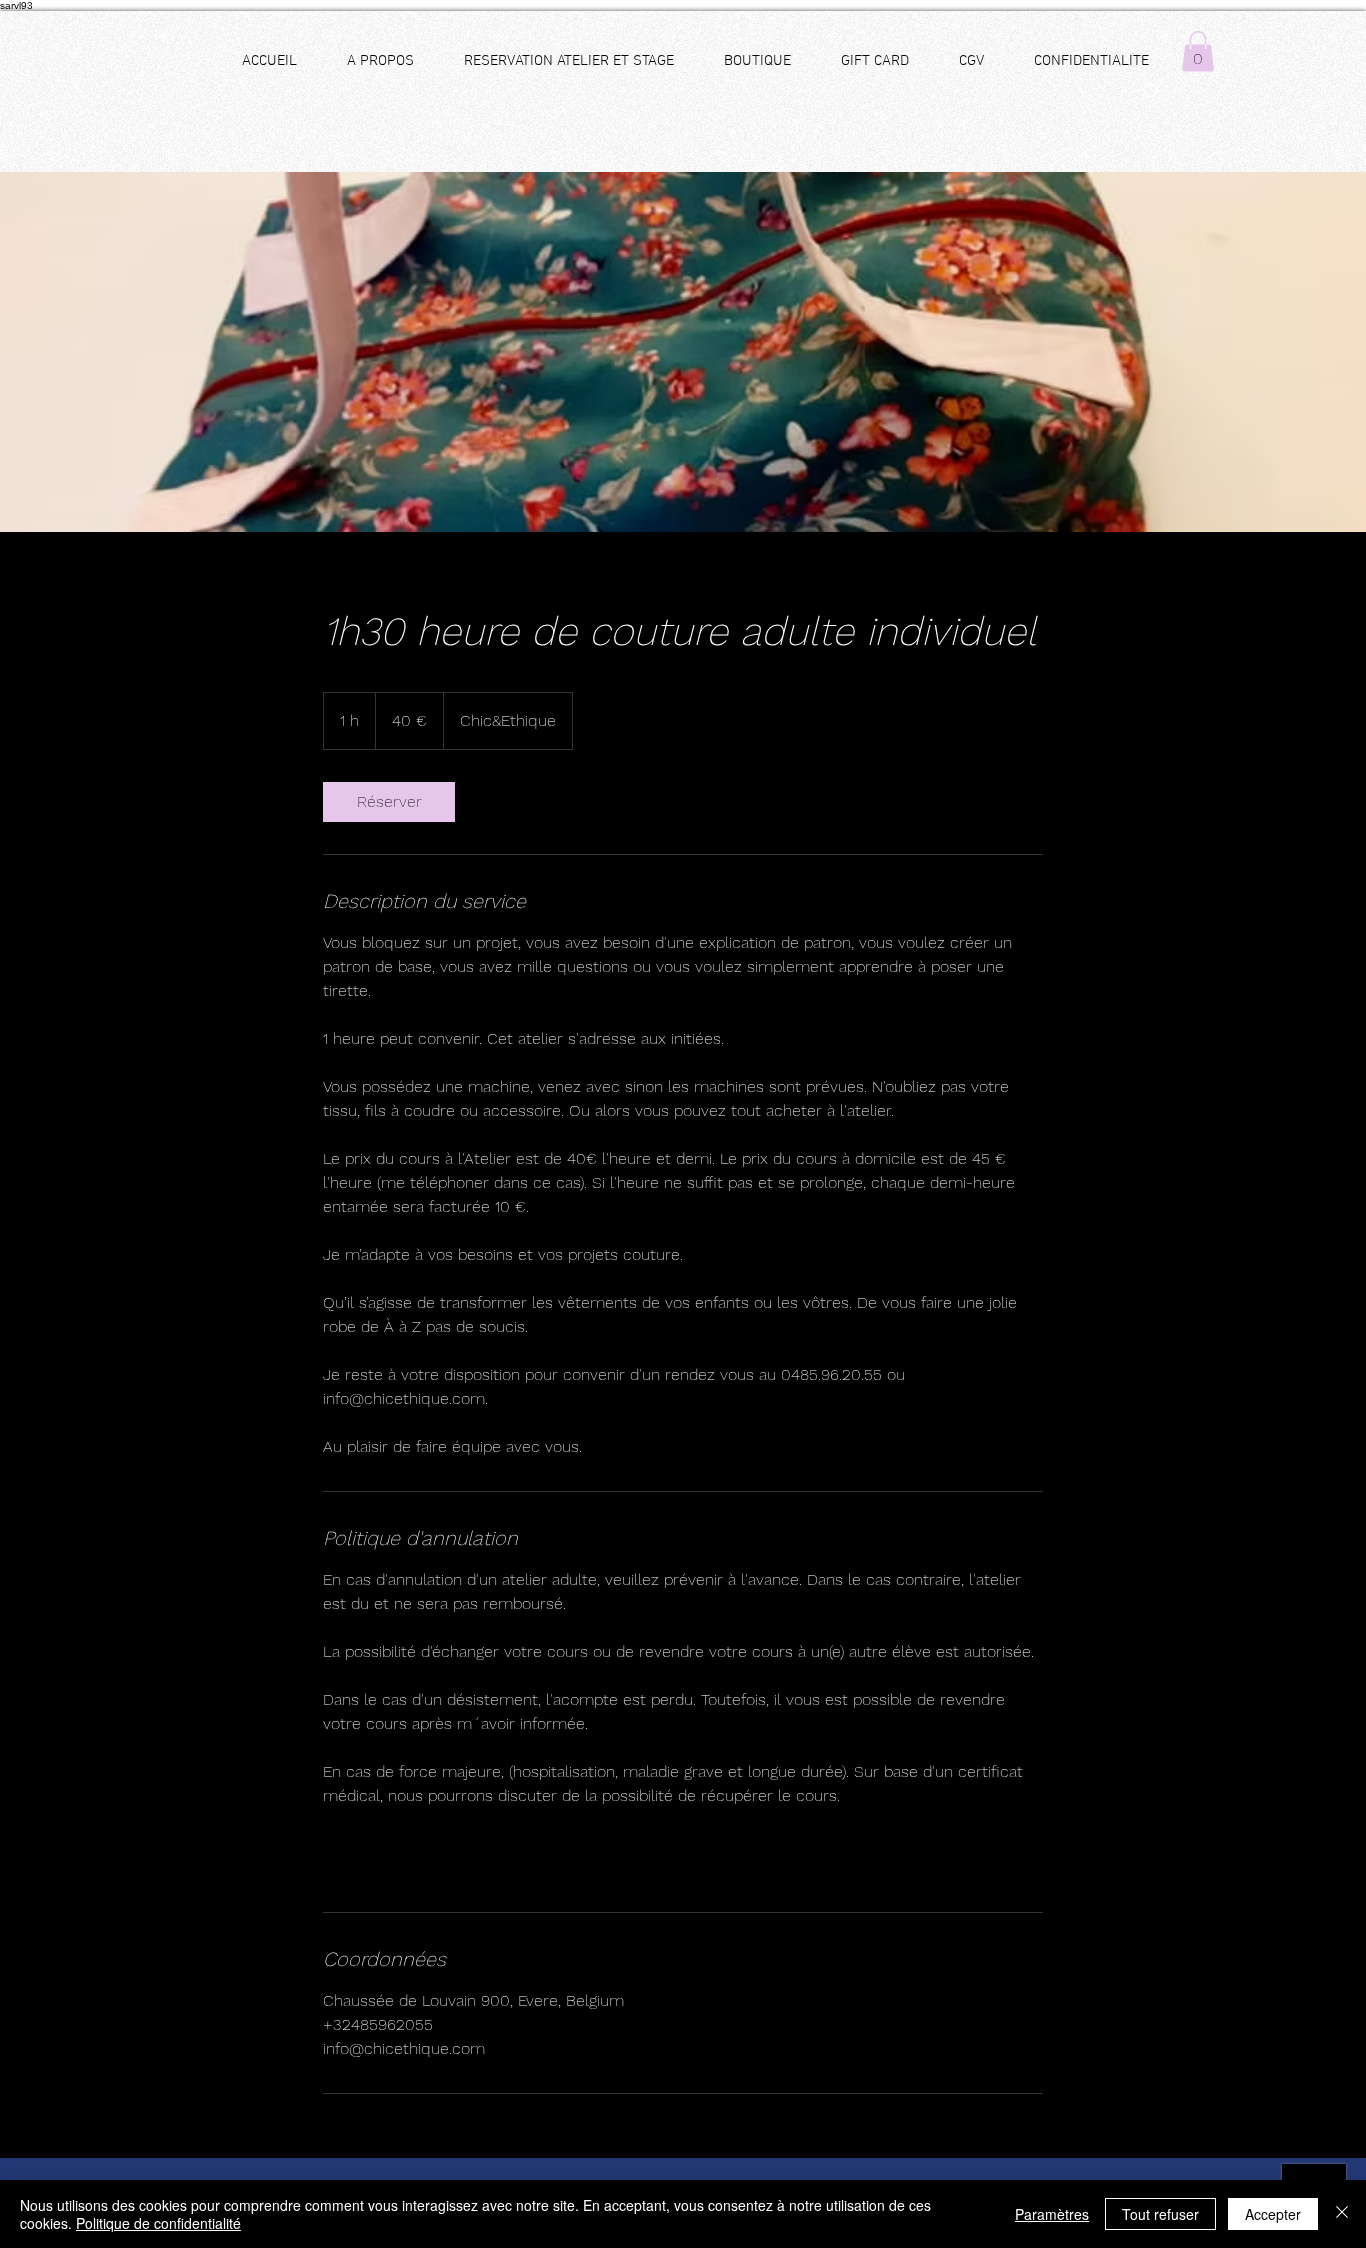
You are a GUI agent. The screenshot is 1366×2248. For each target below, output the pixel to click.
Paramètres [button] (1052, 2214)
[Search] (1152, 92)
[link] (389, 802)
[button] (1198, 51)
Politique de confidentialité (158, 2223)
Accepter (1273, 2214)
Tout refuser (1160, 2214)
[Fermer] (1342, 2214)
